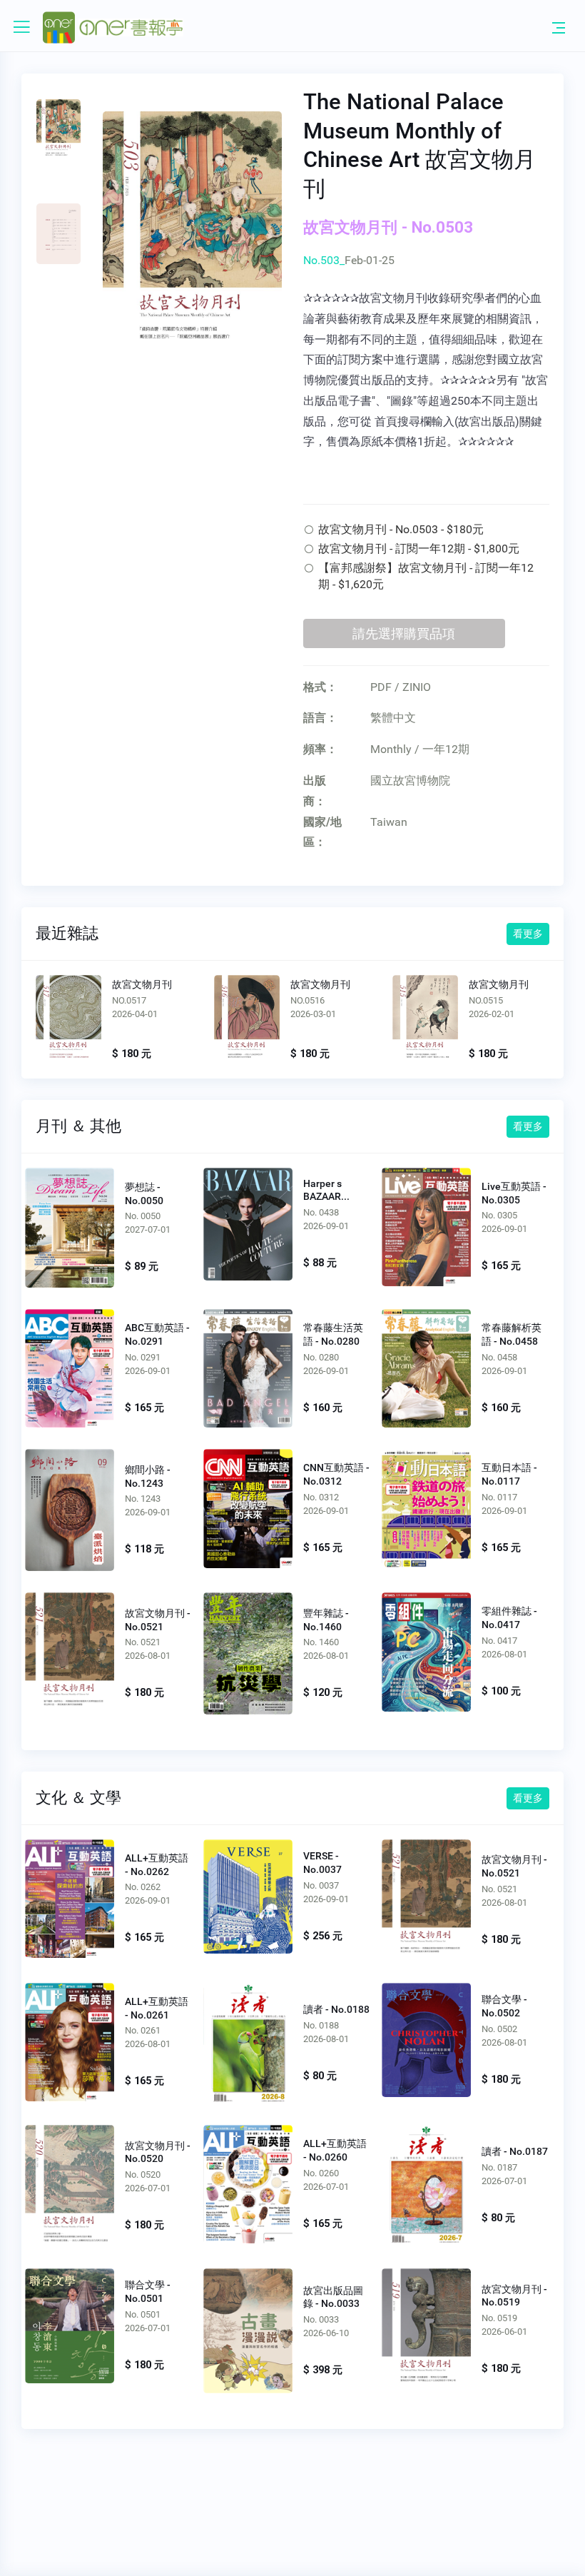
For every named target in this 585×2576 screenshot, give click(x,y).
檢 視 (70, 1226)
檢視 (68, 1021)
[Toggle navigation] (559, 27)
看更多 (528, 934)
